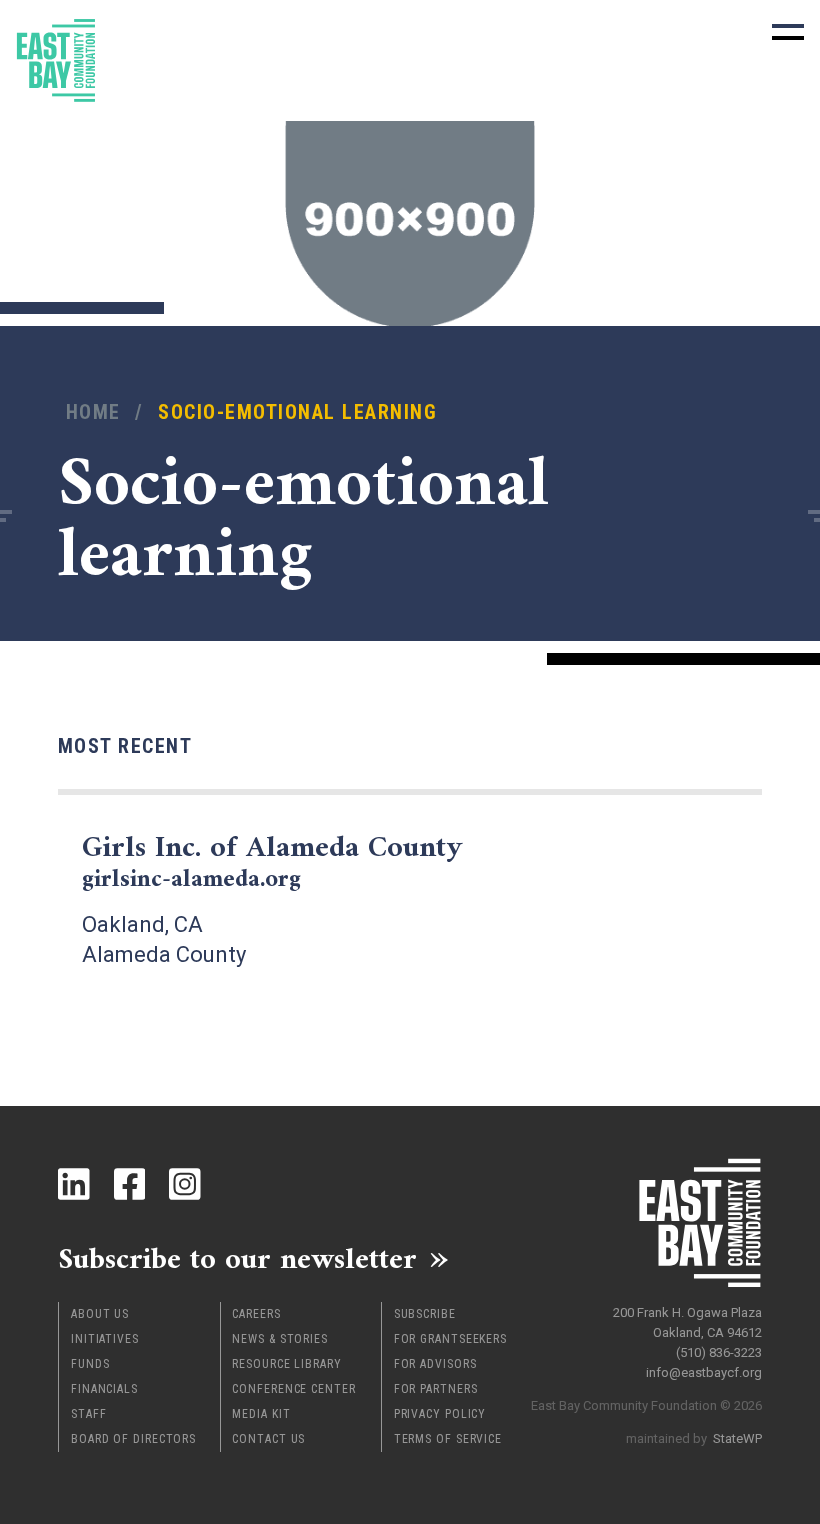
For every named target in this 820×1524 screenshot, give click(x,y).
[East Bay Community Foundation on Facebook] (130, 1184)
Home (93, 412)
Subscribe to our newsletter (237, 1258)
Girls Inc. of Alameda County (272, 862)
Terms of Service (448, 1439)
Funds (90, 1364)
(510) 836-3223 (719, 1352)
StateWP (737, 1438)
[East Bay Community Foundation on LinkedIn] (74, 1184)
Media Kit (261, 1414)
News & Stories (280, 1339)
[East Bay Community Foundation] (56, 60)
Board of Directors (133, 1439)
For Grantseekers (450, 1339)
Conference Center (293, 1389)
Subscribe (425, 1314)
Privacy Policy (440, 1414)
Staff (89, 1414)
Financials (104, 1389)
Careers (256, 1314)
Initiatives (105, 1339)
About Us (100, 1314)
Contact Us (268, 1439)
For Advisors (435, 1364)
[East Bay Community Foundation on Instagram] (185, 1184)
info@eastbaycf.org (704, 1372)
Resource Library (286, 1364)
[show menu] (788, 32)
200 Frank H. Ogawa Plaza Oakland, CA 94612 (687, 1322)
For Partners (436, 1389)
